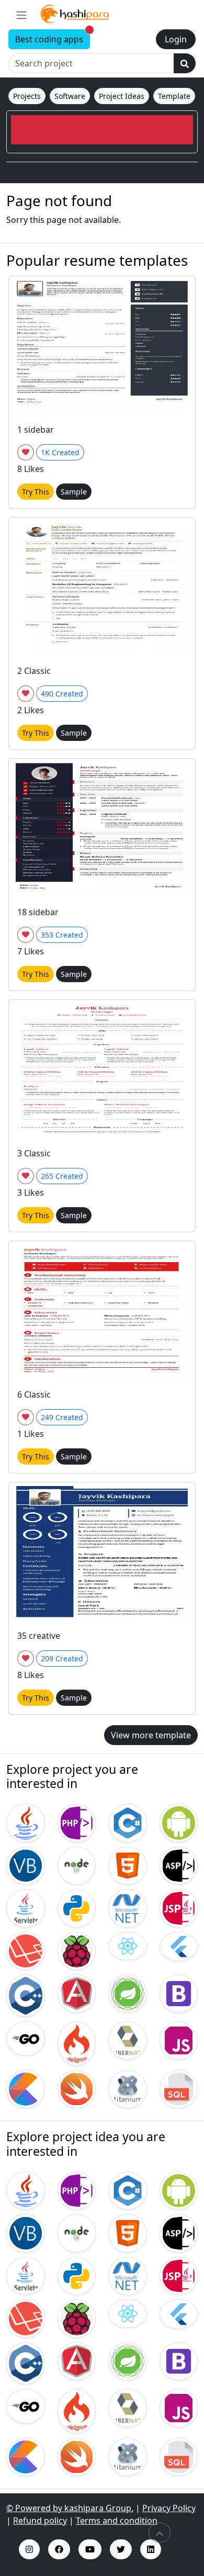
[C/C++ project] (26, 1995)
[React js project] (128, 1945)
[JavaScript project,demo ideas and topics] (179, 2407)
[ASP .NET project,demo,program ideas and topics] (179, 2232)
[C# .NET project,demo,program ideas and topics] (128, 2190)
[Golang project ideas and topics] (26, 2405)
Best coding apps (53, 37)
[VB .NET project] (128, 1907)
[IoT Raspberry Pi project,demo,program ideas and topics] (77, 2318)
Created (60, 452)
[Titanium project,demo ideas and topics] (128, 2456)
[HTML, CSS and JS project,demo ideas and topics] (128, 2232)
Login (176, 39)
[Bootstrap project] (179, 1993)
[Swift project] (77, 2088)
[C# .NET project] (128, 1822)
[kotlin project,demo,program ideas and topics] (26, 2456)
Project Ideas (122, 96)
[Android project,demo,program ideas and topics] (179, 2190)
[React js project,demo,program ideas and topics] (128, 2313)
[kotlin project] (26, 2088)
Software (70, 96)
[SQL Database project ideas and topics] (179, 2456)
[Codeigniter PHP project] (77, 2042)
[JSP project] (179, 1907)
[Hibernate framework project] (128, 2040)
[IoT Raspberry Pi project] (77, 1950)
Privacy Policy (169, 2508)
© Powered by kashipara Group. (70, 2508)
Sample (74, 492)
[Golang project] (26, 2038)
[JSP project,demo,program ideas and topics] (179, 2275)
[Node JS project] (77, 1865)
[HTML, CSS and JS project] (128, 1865)
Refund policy (40, 2521)
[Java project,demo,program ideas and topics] (26, 2190)
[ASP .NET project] (179, 1865)
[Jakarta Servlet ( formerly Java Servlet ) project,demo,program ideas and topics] (26, 2275)
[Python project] (77, 1907)
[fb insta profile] (59, 2549)
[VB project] (26, 1865)
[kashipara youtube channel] (90, 2549)
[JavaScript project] (179, 2040)
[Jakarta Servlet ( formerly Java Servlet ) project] (26, 1907)
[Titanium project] (128, 2088)
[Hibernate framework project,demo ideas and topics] (128, 2407)
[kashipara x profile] (121, 2549)
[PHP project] (77, 1822)
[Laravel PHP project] (26, 1950)
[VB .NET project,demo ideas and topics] (128, 2275)
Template (174, 96)
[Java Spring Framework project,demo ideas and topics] (128, 2360)
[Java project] (26, 1822)
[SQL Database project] (179, 2088)
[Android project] (179, 1822)
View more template (151, 1735)
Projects (27, 96)
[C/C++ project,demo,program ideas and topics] (26, 2363)
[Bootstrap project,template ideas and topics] (179, 2360)
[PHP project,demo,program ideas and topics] (77, 2190)
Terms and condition (117, 2521)
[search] (185, 63)
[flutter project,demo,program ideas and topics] (179, 2313)
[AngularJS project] (77, 1993)
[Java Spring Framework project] (128, 1993)
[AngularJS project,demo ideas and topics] (77, 2360)
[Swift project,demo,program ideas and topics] (77, 2456)
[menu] (21, 15)
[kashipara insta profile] (29, 2549)
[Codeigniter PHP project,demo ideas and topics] (77, 2410)
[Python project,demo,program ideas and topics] (77, 2275)
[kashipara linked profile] (151, 2549)
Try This (36, 492)
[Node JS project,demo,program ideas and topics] (77, 2232)
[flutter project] (179, 1945)
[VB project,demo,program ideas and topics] (26, 2232)
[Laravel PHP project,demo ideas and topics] (26, 2318)
